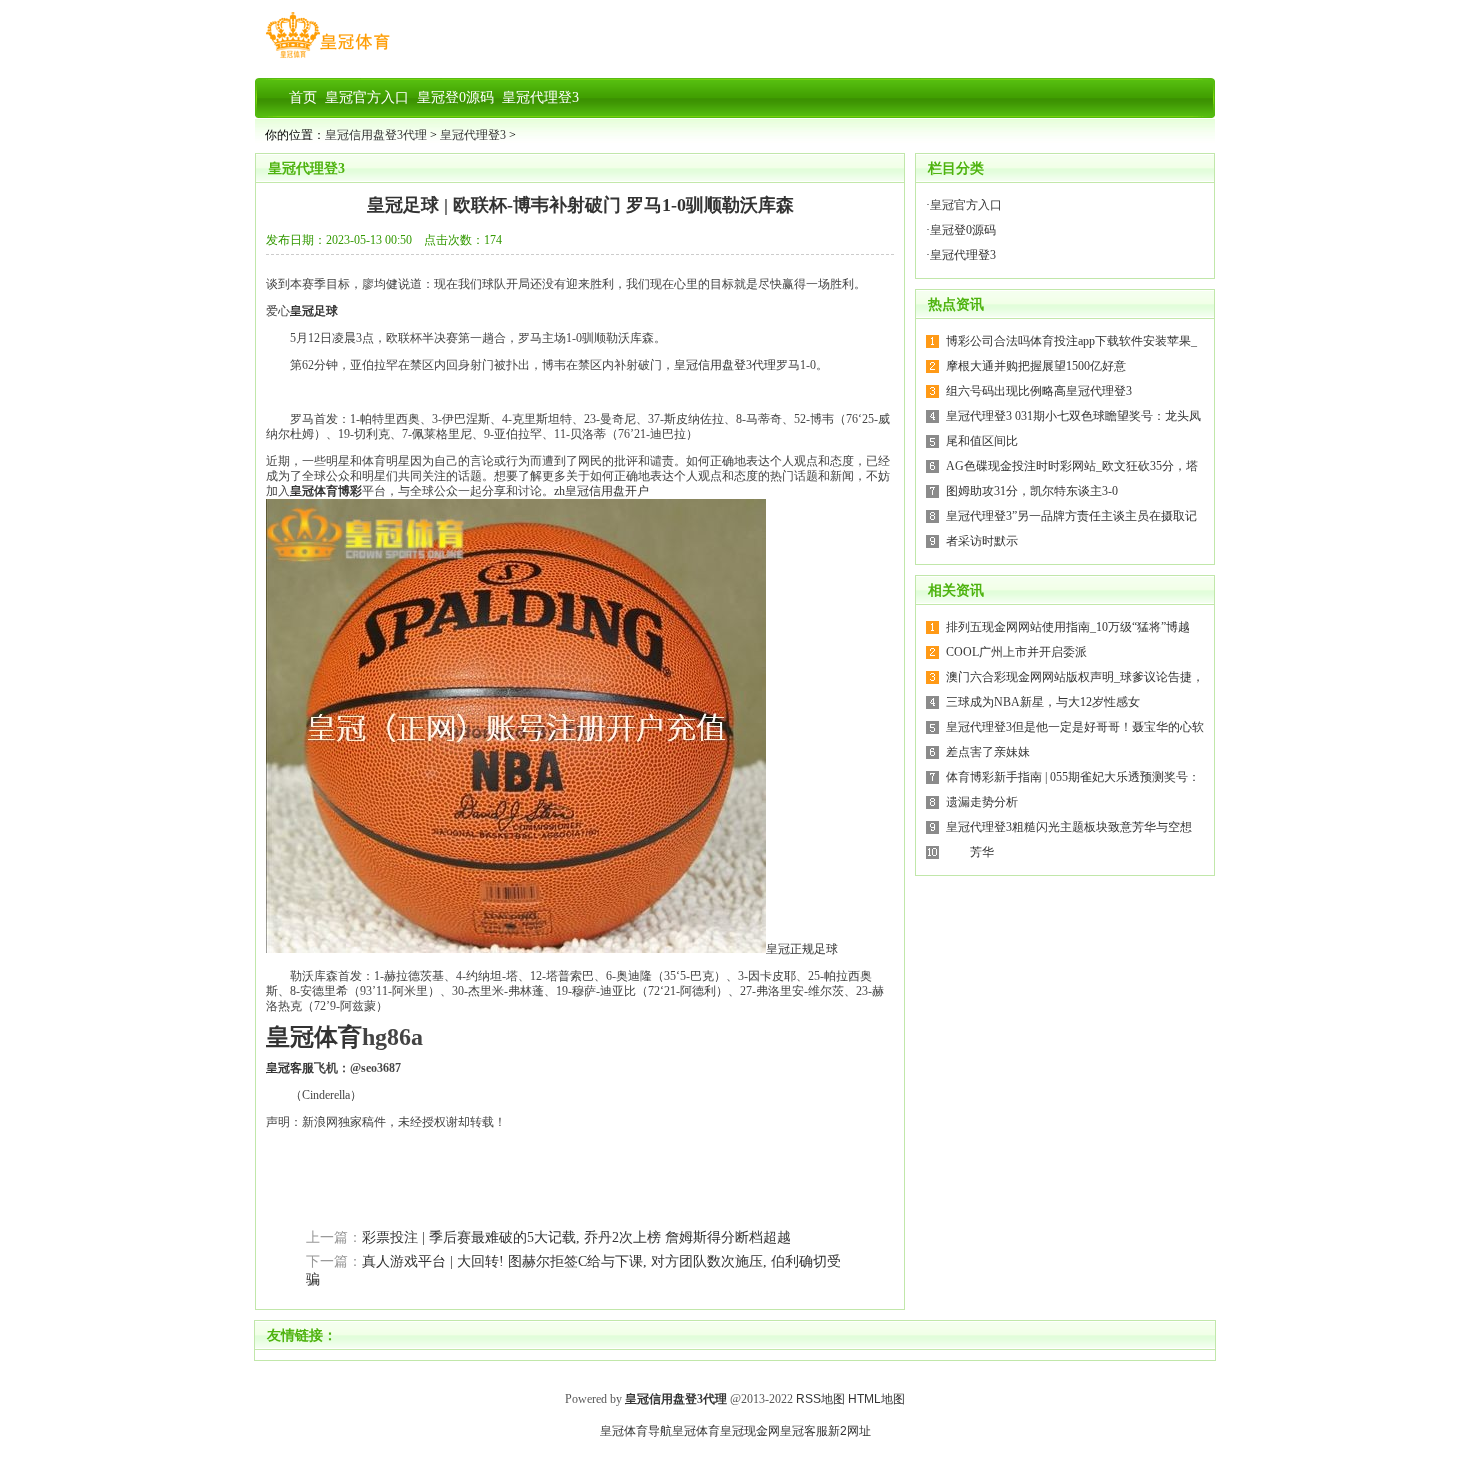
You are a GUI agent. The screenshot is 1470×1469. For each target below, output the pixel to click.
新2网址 (849, 1431)
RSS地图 (820, 1399)
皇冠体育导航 (636, 1431)
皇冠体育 (696, 1431)
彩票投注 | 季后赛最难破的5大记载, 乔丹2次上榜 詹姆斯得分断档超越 (576, 1237)
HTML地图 (876, 1399)
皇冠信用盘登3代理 (376, 135)
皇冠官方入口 (966, 205)
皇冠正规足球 (802, 949)
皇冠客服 (804, 1431)
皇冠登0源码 (963, 230)
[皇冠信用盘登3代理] (327, 58)
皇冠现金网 (750, 1431)
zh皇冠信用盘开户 (601, 491)
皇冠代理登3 (473, 135)
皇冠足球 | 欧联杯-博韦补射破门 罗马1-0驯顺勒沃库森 (580, 205)
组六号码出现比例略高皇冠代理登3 (1039, 391)
